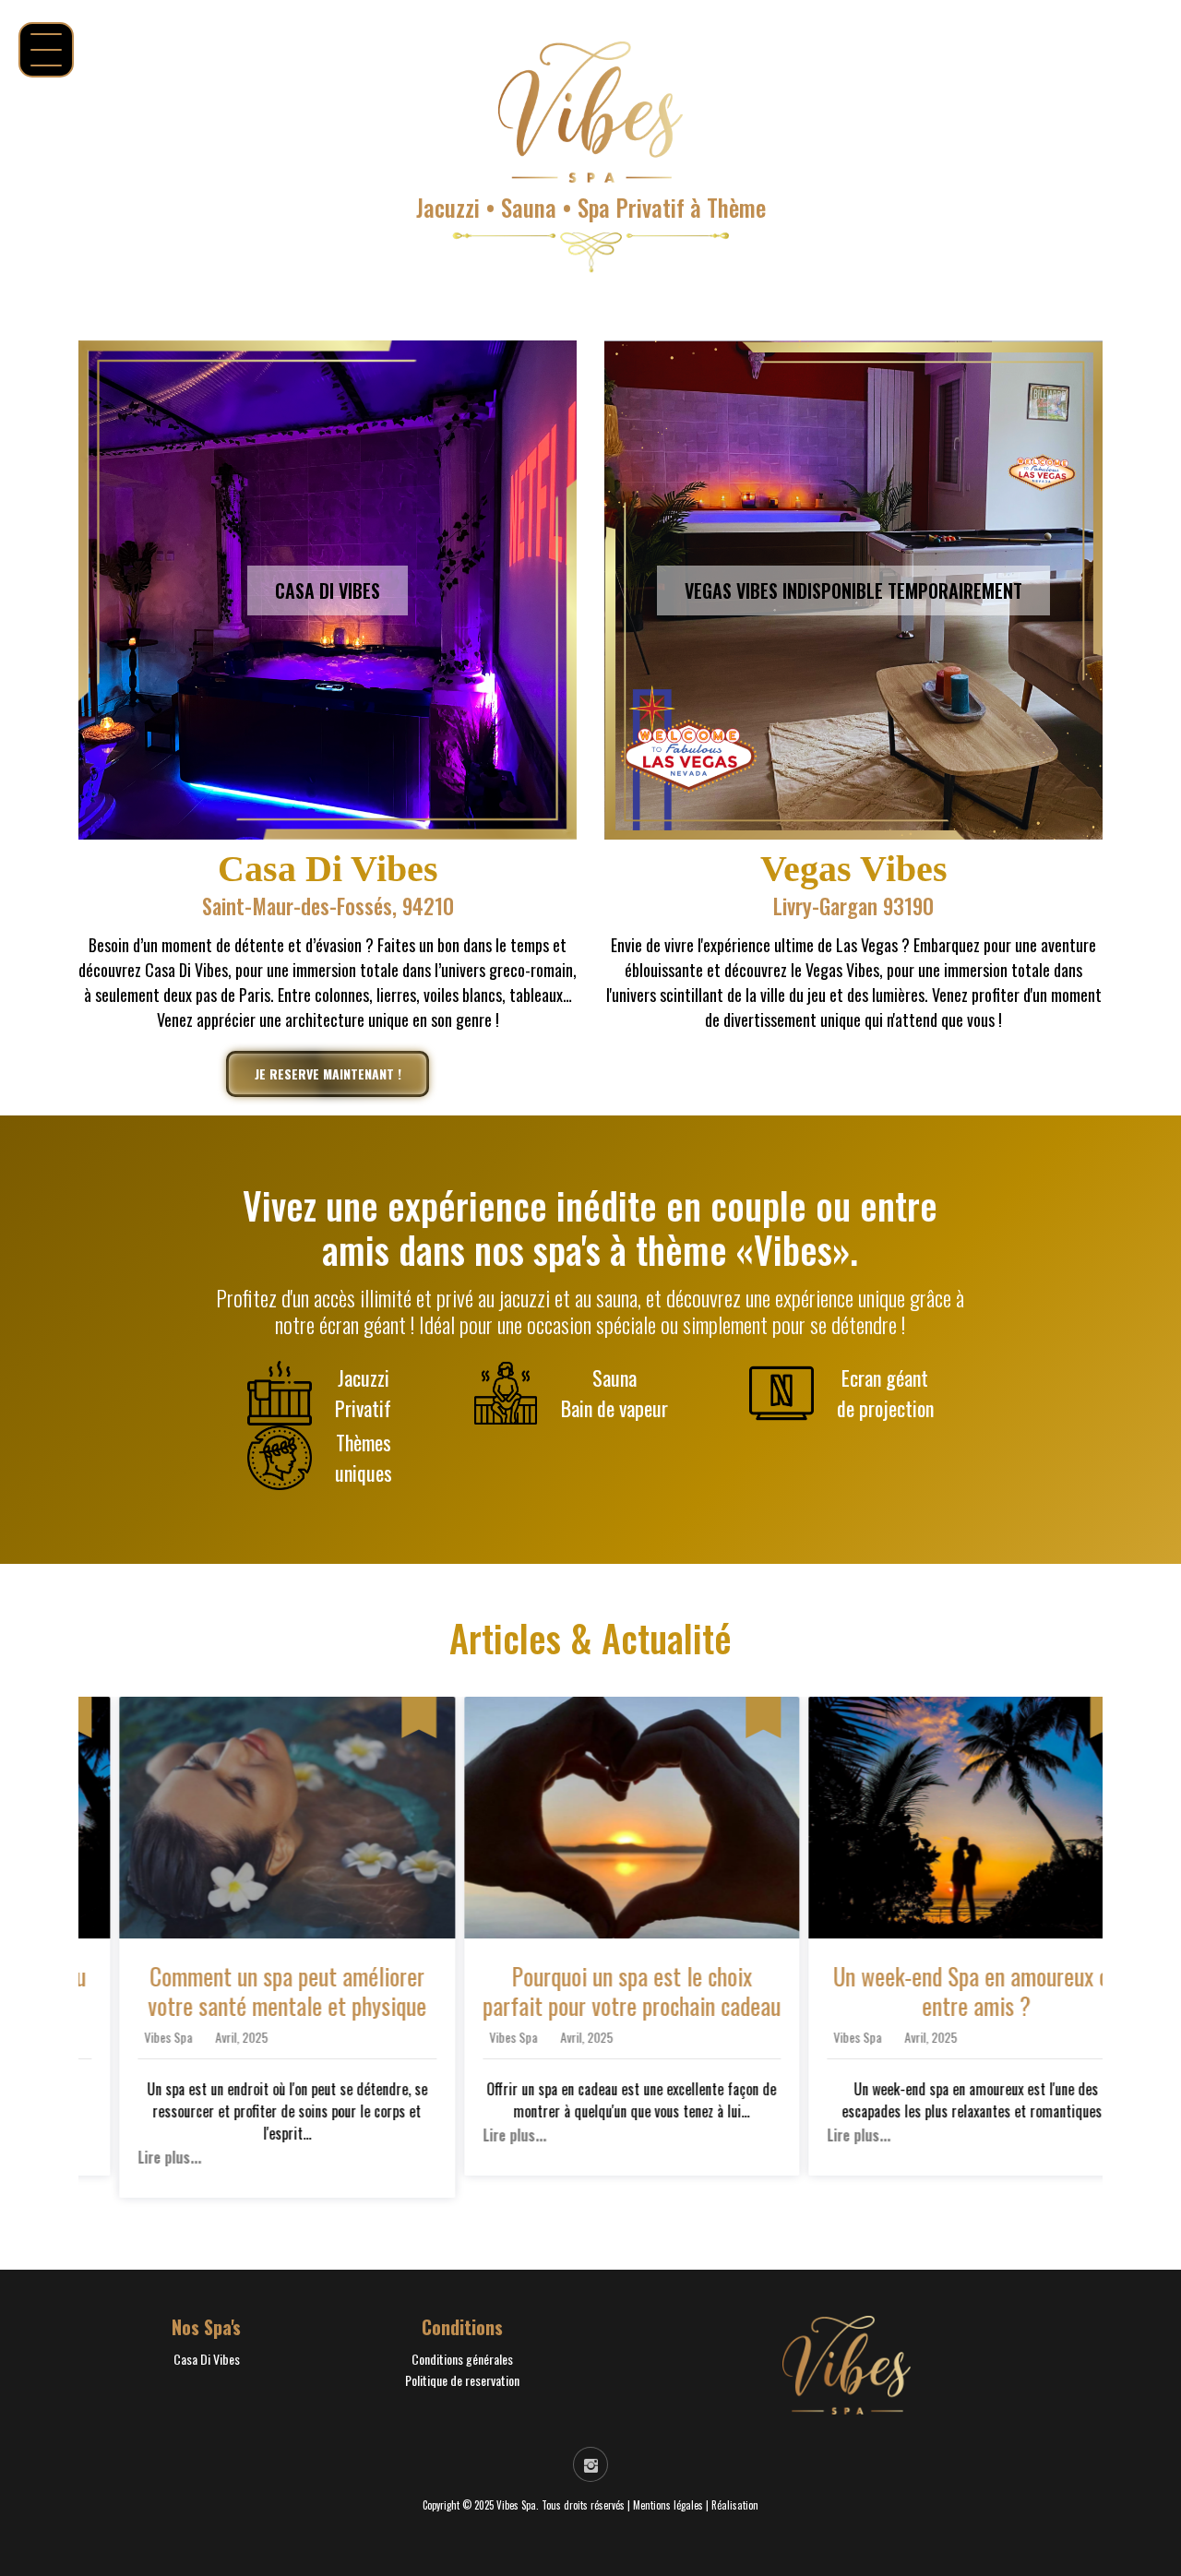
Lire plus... (129, 2158)
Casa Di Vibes (207, 2359)
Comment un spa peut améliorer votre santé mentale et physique (246, 1991)
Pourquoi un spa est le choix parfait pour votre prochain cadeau (591, 1991)
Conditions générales (462, 2359)
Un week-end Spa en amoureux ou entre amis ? (936, 1991)
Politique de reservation (462, 2380)
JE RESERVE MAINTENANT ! (328, 1073)
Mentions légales (668, 2505)
